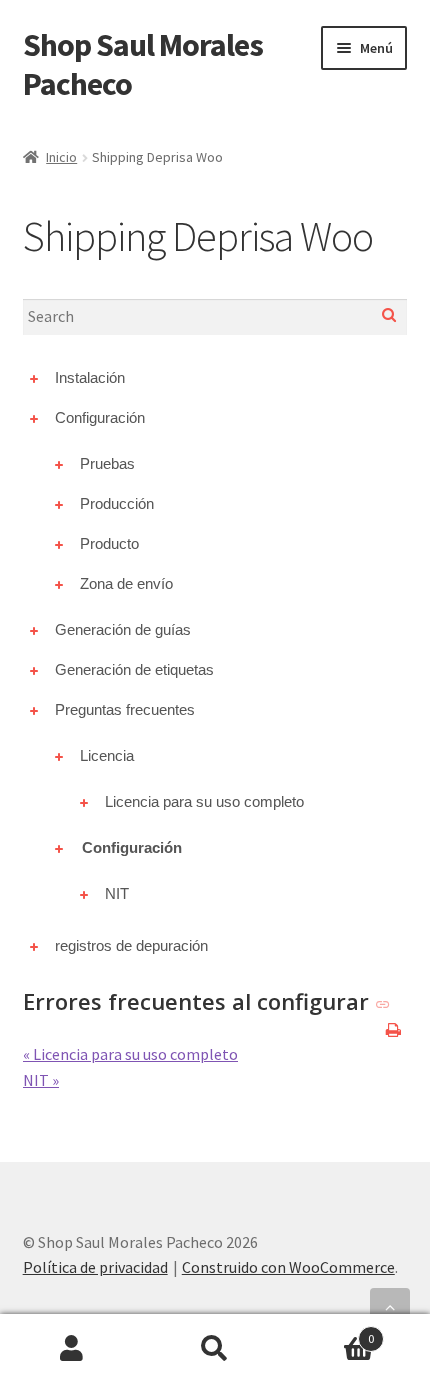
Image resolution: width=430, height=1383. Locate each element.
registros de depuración (131, 945)
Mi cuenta (71, 1349)
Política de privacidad (95, 1267)
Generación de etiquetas (134, 669)
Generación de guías (123, 629)
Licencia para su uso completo (204, 801)
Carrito (331, 1331)
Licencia (107, 755)
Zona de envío (126, 583)
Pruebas (107, 463)
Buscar (214, 1349)
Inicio (61, 157)
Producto (109, 543)
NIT (117, 893)
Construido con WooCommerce (288, 1267)
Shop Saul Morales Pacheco (143, 64)
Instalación (90, 377)
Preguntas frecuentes (125, 709)
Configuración (100, 417)
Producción (117, 503)
